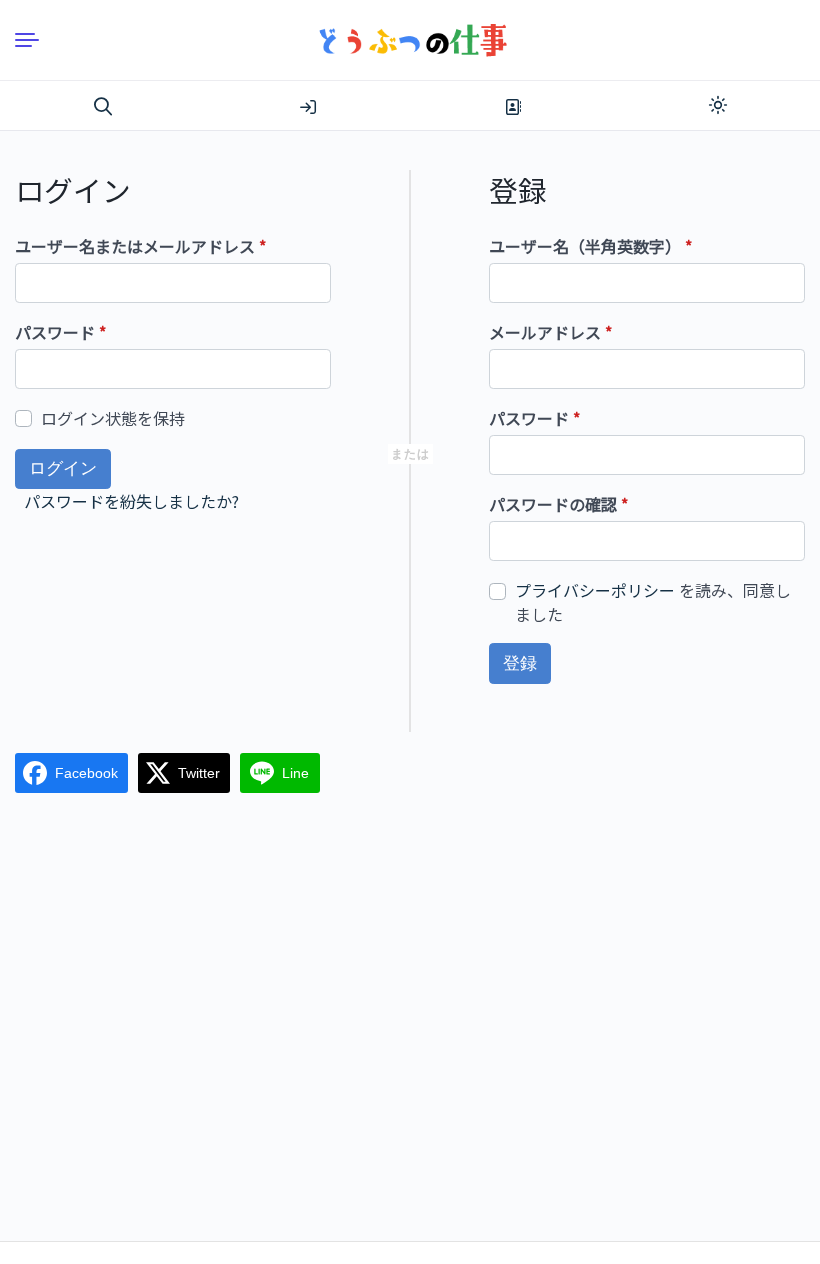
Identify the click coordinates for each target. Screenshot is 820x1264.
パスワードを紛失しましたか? (131, 501)
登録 (513, 107)
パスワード (60, 332)
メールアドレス (550, 332)
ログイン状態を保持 (113, 418)
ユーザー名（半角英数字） (590, 246)
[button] (103, 107)
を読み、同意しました (653, 602)
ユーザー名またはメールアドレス (140, 246)
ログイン (308, 107)
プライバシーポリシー (595, 590)
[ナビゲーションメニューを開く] (35, 40)
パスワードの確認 (558, 504)
